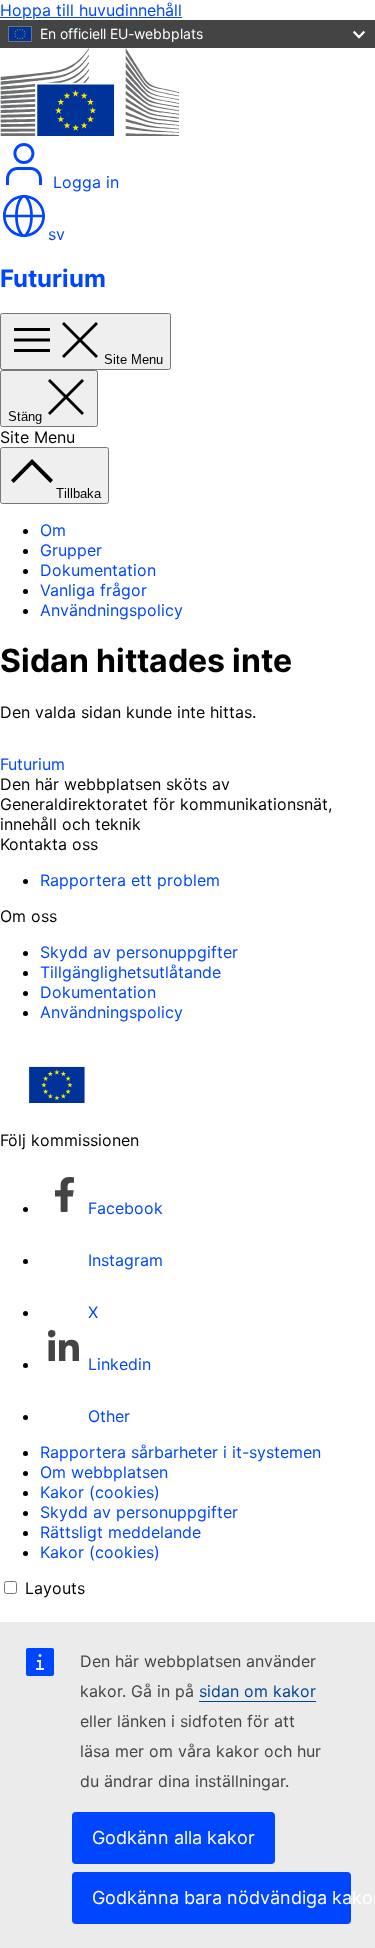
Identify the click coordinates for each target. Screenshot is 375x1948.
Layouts (55, 1588)
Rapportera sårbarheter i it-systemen (180, 1452)
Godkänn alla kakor (173, 1837)
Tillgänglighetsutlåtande (130, 972)
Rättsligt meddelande (120, 1532)
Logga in (83, 182)
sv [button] (56, 234)
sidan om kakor (257, 1691)
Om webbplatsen (104, 1472)
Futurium (53, 278)
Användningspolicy (111, 610)
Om (53, 530)
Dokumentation (98, 570)
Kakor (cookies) (100, 1492)
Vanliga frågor (93, 590)
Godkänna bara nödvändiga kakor (221, 1897)
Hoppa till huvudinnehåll (91, 10)
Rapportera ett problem (130, 880)
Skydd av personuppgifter (139, 952)
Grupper (71, 550)
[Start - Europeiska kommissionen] (89, 130)
